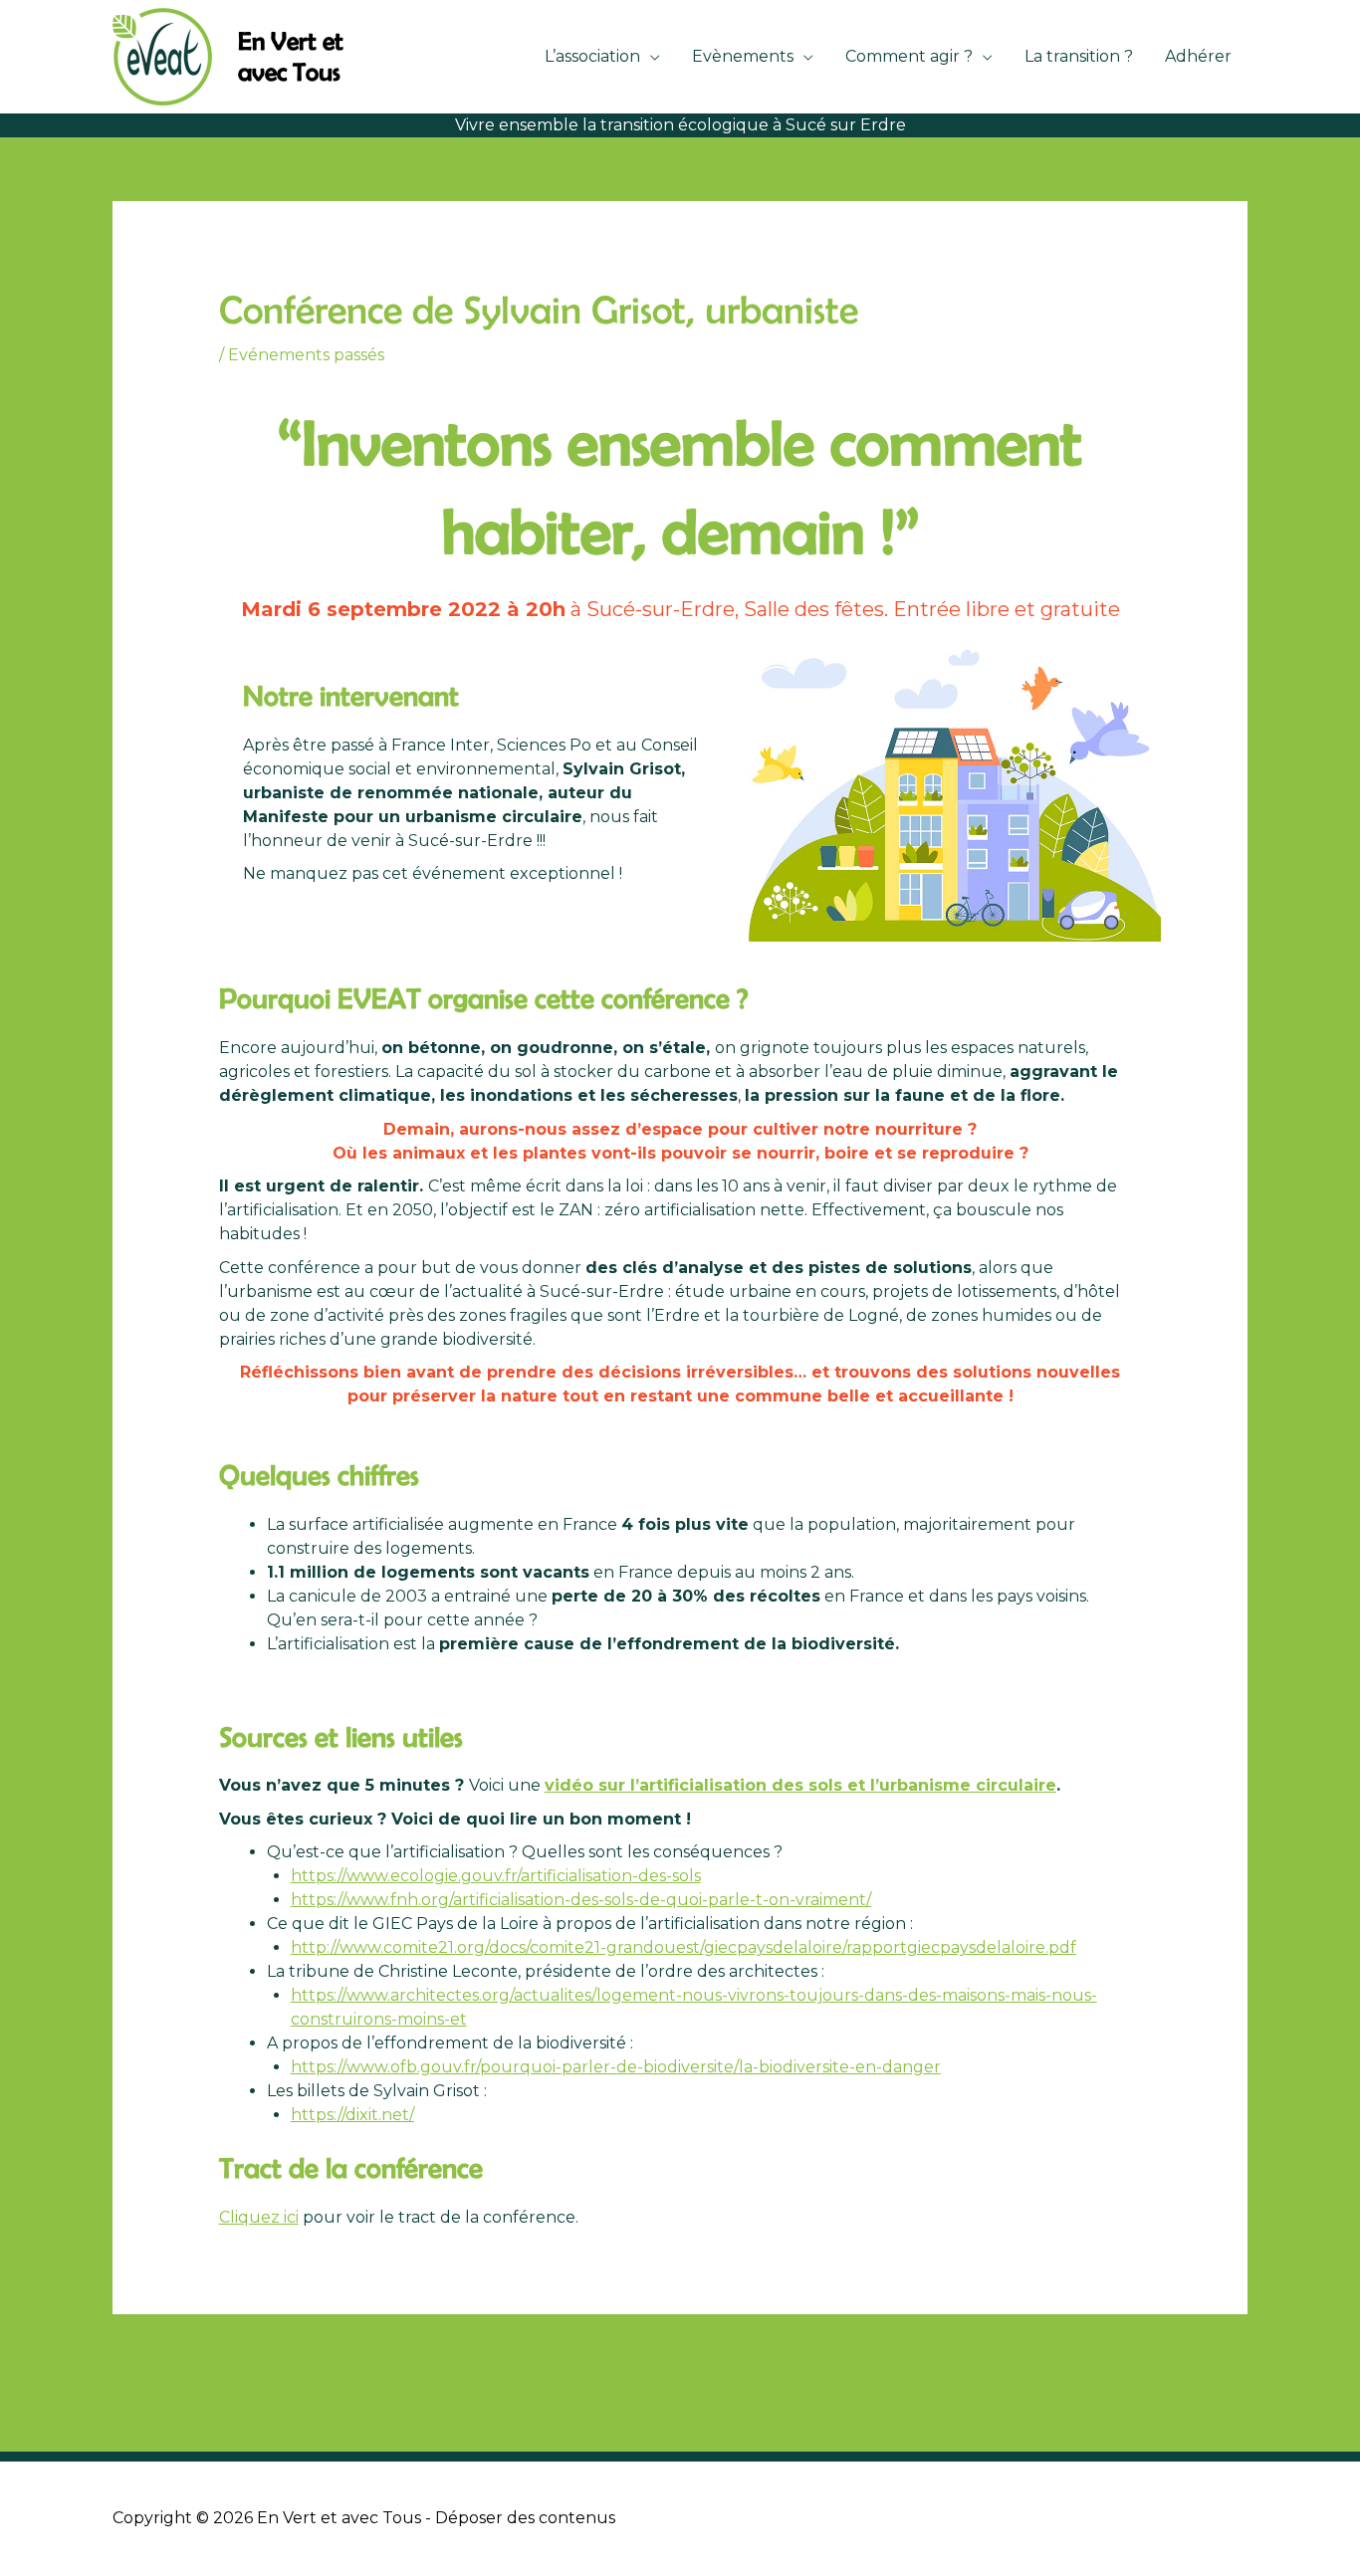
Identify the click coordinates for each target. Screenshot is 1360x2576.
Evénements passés (306, 355)
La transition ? (1079, 56)
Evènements (743, 56)
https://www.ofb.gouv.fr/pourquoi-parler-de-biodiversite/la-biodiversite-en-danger (616, 2067)
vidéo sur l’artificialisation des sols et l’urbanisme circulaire (800, 1785)
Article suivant (1179, 2364)
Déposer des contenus (525, 2518)
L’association (592, 56)
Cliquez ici (259, 2217)
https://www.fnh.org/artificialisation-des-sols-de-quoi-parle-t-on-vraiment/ (581, 1900)
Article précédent (195, 2364)
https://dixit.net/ (352, 2115)
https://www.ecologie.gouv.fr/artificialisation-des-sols (496, 1876)
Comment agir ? (909, 56)
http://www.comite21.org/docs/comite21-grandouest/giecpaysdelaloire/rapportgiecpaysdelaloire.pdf (683, 1947)
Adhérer (1198, 56)
